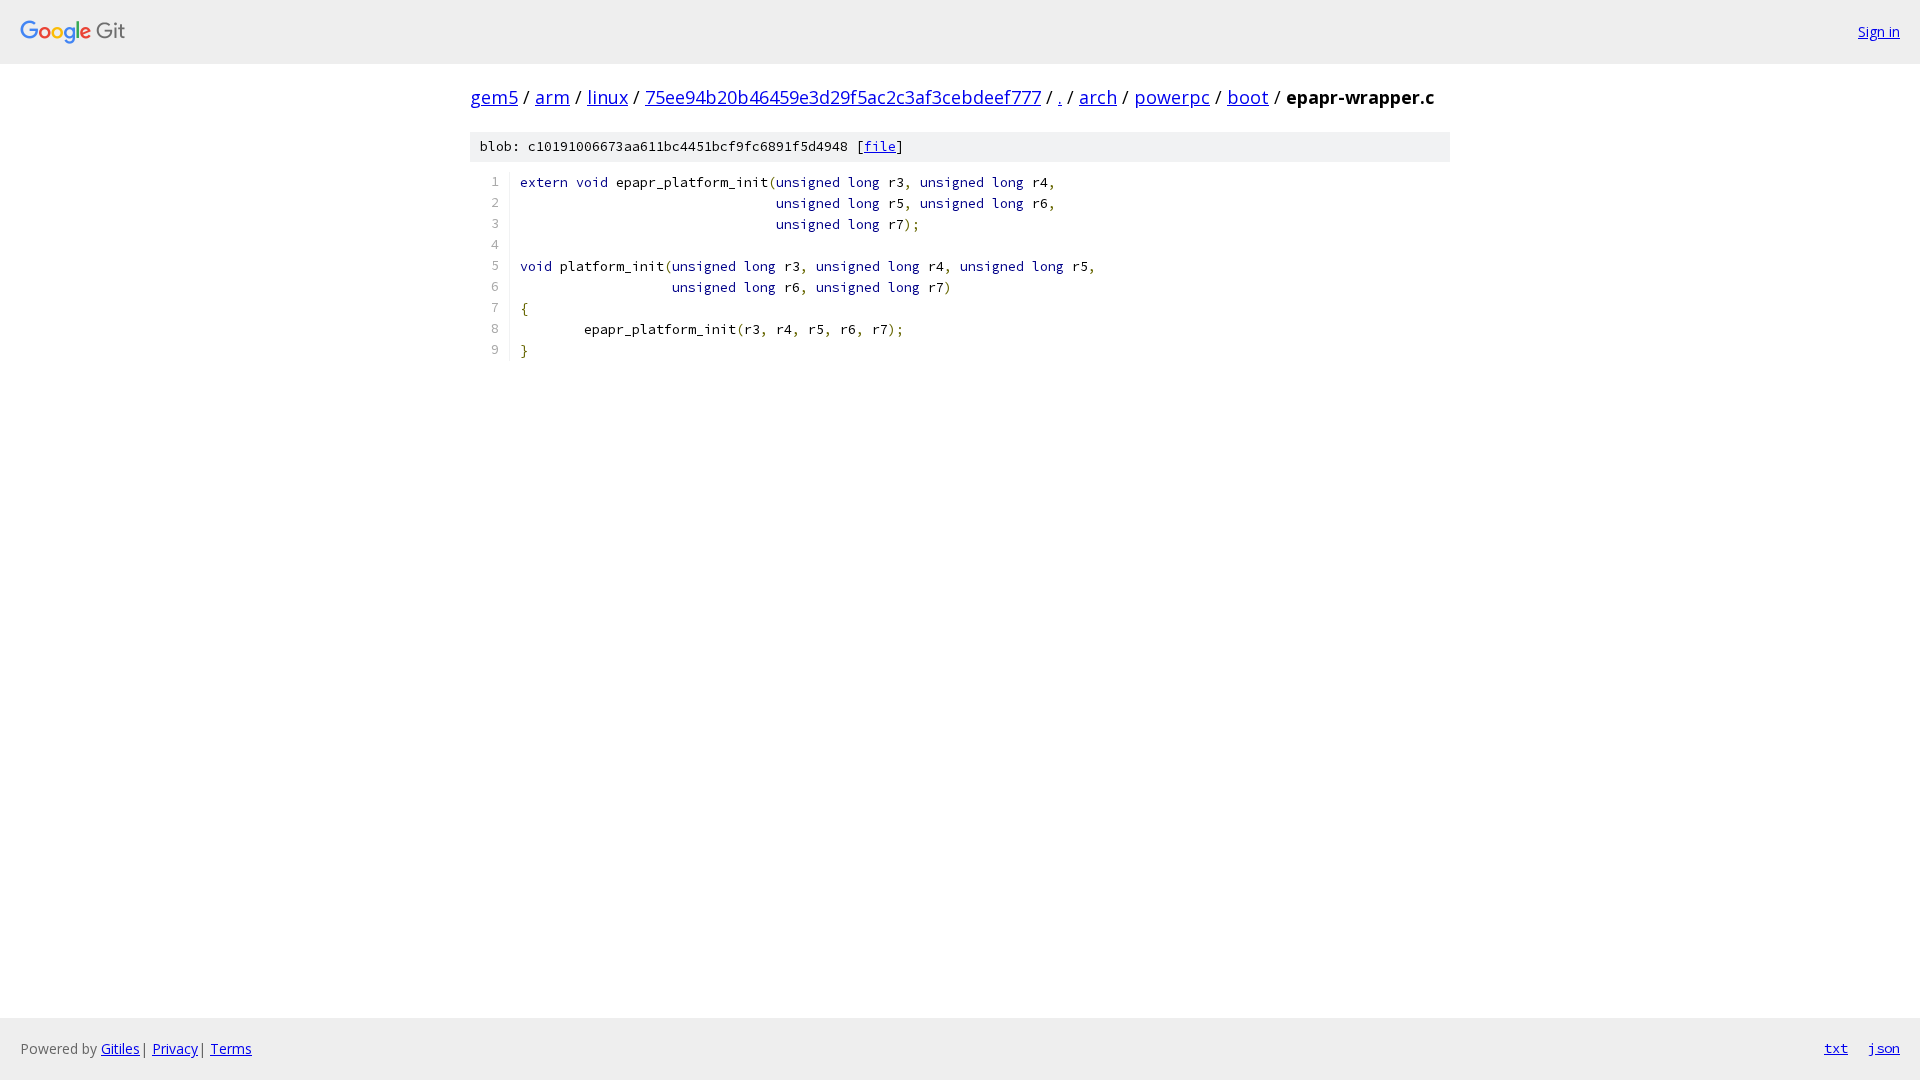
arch (1098, 97)
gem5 (494, 97)
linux (607, 97)
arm (552, 97)
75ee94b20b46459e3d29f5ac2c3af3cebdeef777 (843, 97)
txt (1836, 1048)
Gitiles (120, 1048)
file (880, 146)
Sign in (1879, 31)
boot (1248, 97)
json (1884, 1048)
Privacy (175, 1048)
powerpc (1172, 97)
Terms (231, 1048)
